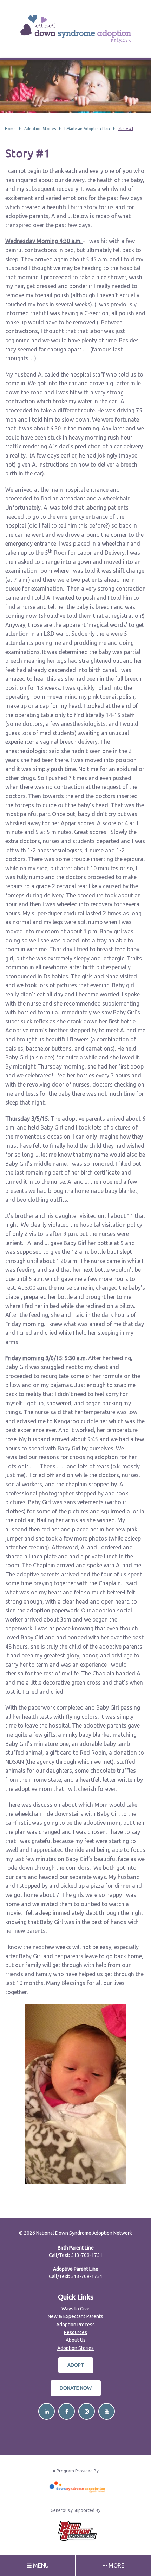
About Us (76, 2340)
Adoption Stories (75, 2348)
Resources (75, 2332)
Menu (40, 2565)
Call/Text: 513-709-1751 (76, 2255)
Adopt (76, 2365)
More (116, 2565)
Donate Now (76, 2388)
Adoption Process (75, 2325)
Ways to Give (75, 2309)
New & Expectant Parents (75, 2316)
